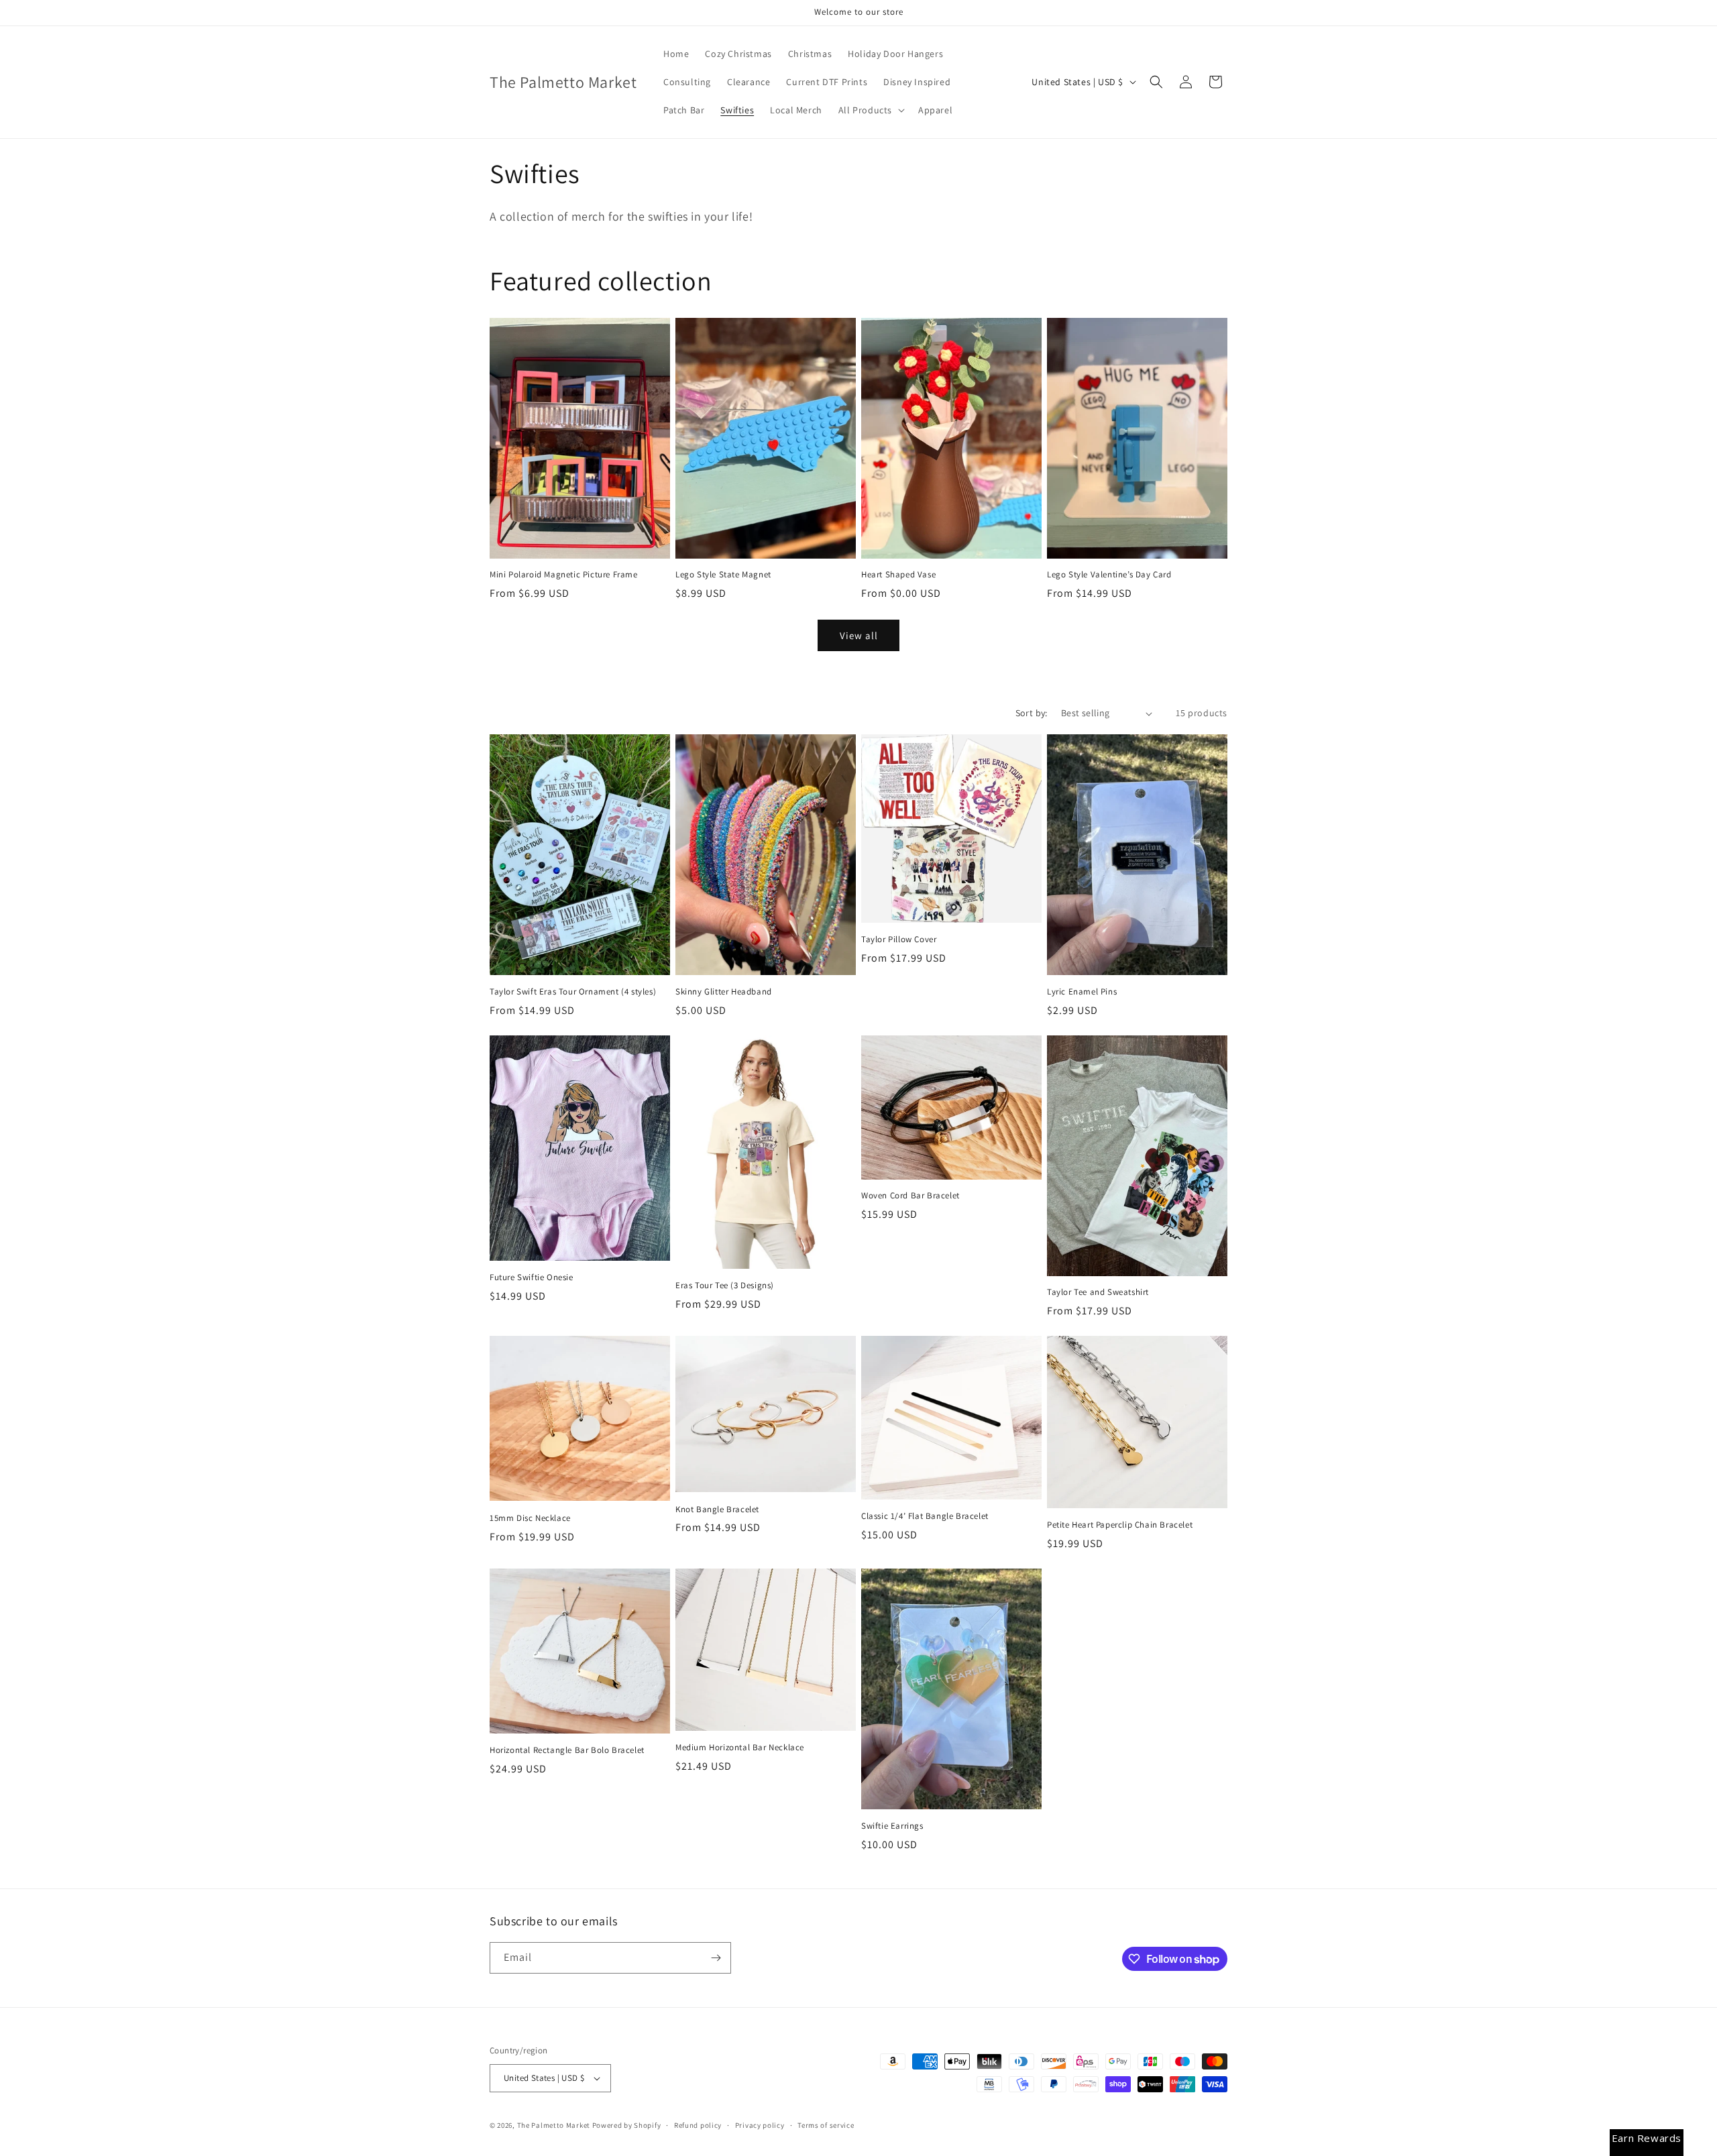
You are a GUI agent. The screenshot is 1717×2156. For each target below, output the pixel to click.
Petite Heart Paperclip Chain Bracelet (1120, 1525)
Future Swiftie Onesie (532, 1278)
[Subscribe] (716, 1958)
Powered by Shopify (627, 2125)
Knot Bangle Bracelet (717, 1510)
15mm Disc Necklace (530, 1518)
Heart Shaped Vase (898, 575)
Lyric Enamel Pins (1082, 992)
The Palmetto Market (554, 2125)
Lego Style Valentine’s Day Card (1109, 575)
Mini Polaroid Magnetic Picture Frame (564, 575)
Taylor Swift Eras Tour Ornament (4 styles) (573, 992)
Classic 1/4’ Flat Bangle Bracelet (925, 1516)
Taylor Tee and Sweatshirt (1098, 1292)
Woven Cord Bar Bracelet (910, 1196)
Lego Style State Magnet (723, 575)
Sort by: (1032, 713)
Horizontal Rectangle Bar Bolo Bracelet (567, 1750)
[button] (870, 110)
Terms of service (826, 2125)
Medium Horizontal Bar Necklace (740, 1748)
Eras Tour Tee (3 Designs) (725, 1286)
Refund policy (698, 2125)
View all (859, 635)
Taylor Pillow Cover (899, 940)
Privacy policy (760, 2125)
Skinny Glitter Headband (724, 992)
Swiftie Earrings (892, 1826)
